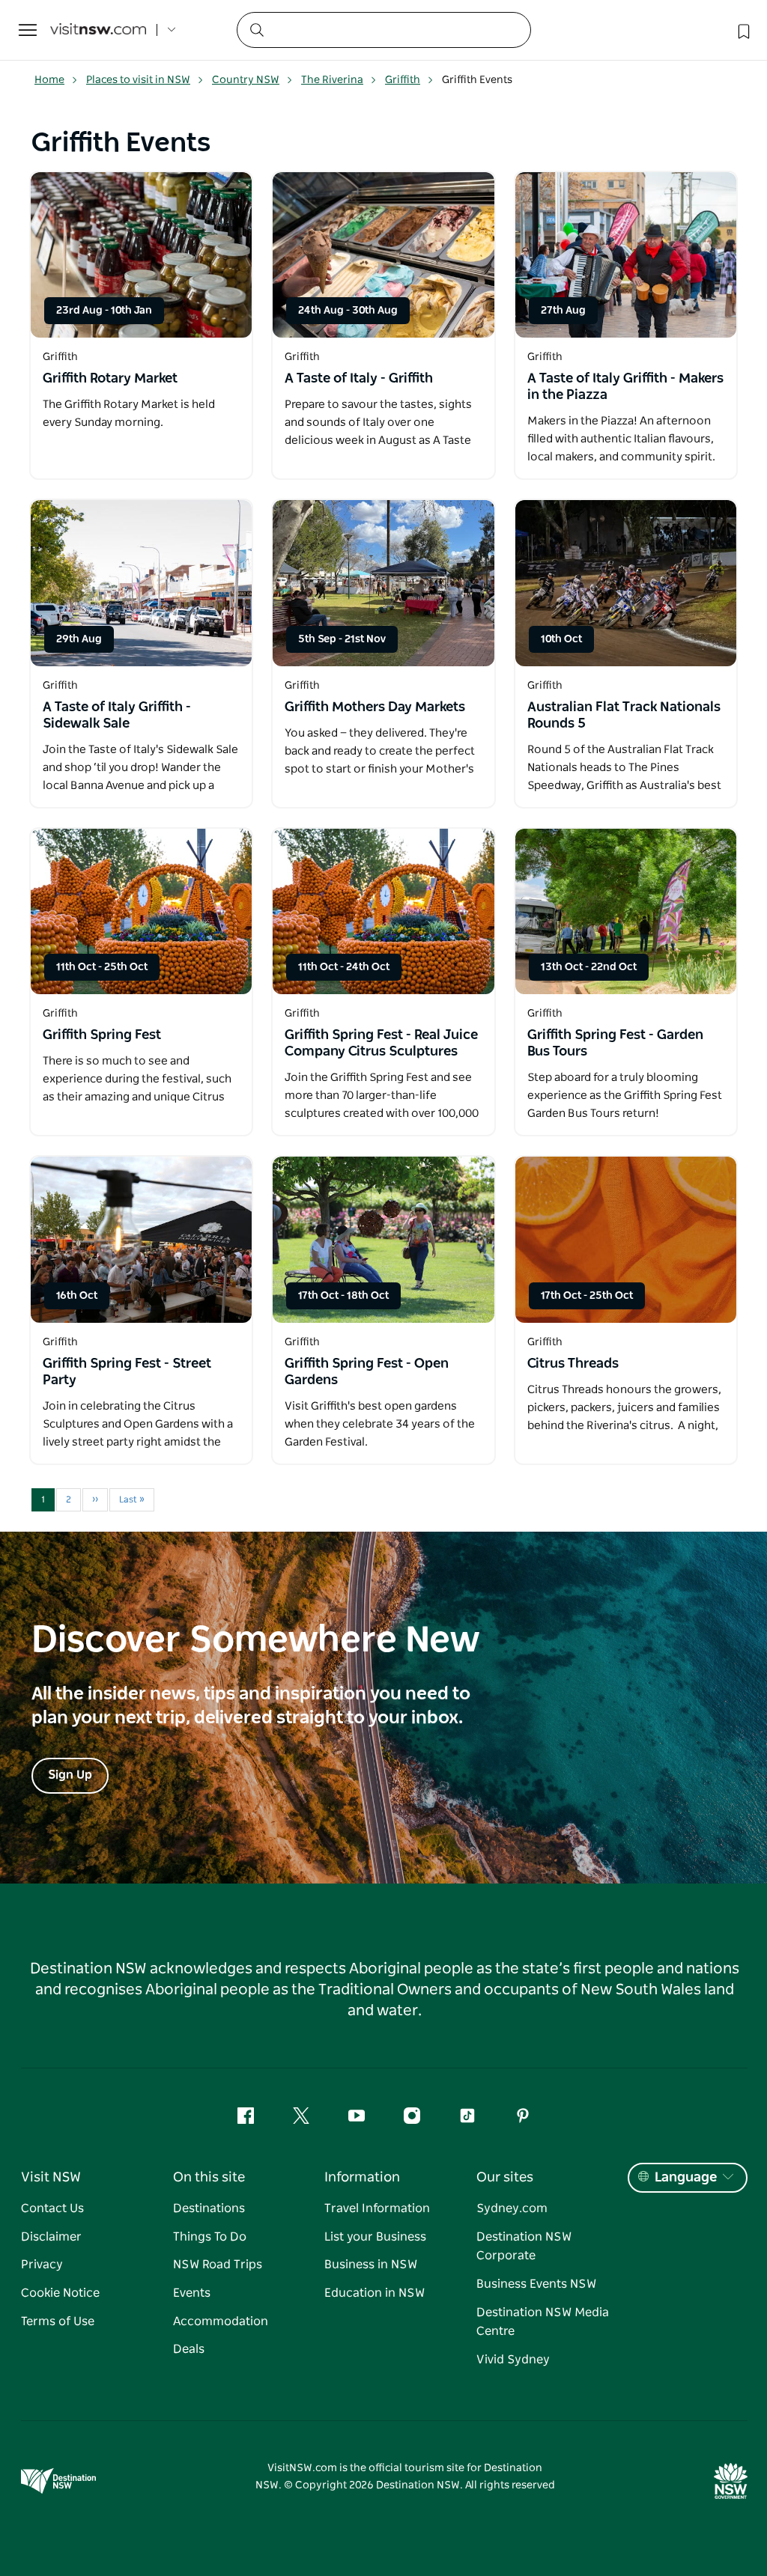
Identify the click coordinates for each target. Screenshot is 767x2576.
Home (49, 80)
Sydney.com (512, 2208)
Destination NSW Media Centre (543, 2322)
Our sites (505, 2178)
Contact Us (52, 2208)
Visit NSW (51, 2178)
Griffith (403, 80)
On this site (209, 2178)
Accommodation (221, 2321)
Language (686, 2178)
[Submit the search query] (256, 29)
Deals (189, 2349)
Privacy (42, 2265)
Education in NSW (375, 2293)
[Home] (98, 30)
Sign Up (70, 1775)
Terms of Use (58, 2321)
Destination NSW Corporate (524, 2247)
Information (362, 2178)
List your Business (375, 2237)
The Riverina (332, 80)
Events (192, 2293)
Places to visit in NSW (138, 80)
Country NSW (246, 80)
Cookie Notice (60, 2293)
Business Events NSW (536, 2284)
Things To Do (210, 2237)
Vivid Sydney (513, 2360)
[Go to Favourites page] (742, 30)
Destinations (209, 2208)
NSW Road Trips (218, 2265)
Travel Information (377, 2208)
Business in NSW (371, 2265)
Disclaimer (51, 2237)
